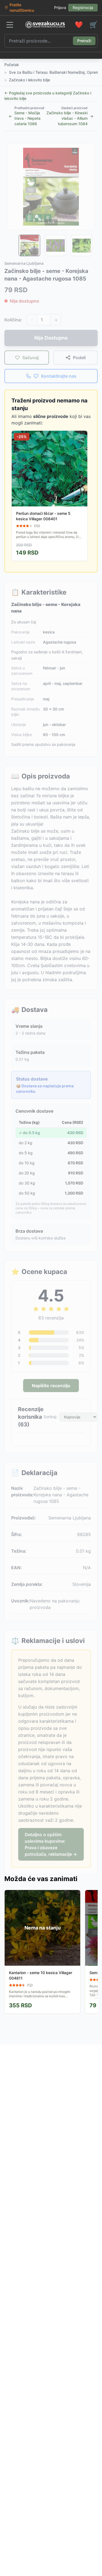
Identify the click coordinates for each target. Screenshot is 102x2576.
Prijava (60, 7)
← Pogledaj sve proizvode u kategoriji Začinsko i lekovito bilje (48, 96)
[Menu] (10, 25)
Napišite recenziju (51, 1386)
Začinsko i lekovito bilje (30, 80)
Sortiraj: (50, 1417)
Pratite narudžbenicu (22, 7)
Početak (12, 65)
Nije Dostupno (51, 338)
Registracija (83, 7)
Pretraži (84, 41)
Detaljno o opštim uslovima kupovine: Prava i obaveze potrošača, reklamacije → (51, 1844)
